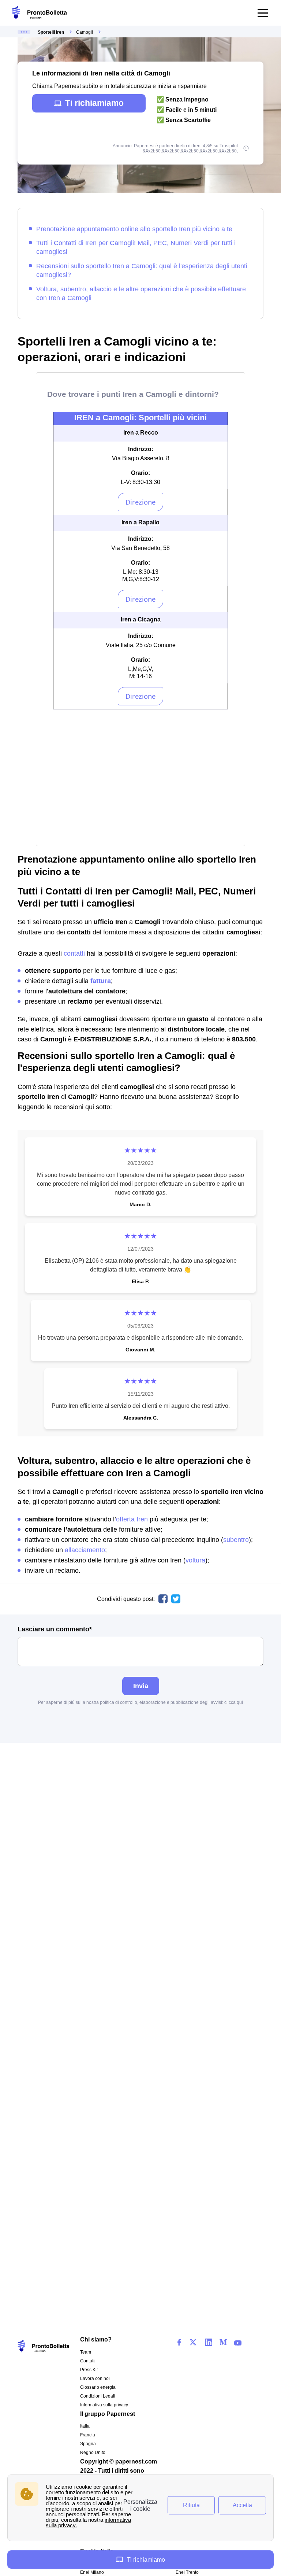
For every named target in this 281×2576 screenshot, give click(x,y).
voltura (195, 1560)
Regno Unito (93, 2453)
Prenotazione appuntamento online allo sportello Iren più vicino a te (134, 229)
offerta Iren (132, 1519)
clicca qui (234, 1702)
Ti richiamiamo (94, 103)
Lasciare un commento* (55, 1629)
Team (86, 2352)
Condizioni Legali (98, 2396)
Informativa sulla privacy (104, 2405)
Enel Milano (92, 2572)
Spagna (88, 2444)
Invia (141, 1686)
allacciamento (85, 1550)
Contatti (88, 2361)
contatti (74, 953)
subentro (236, 1540)
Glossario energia (98, 2387)
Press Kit (89, 2370)
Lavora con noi (95, 2378)
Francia (88, 2435)
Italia (85, 2426)
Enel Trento (187, 2572)
